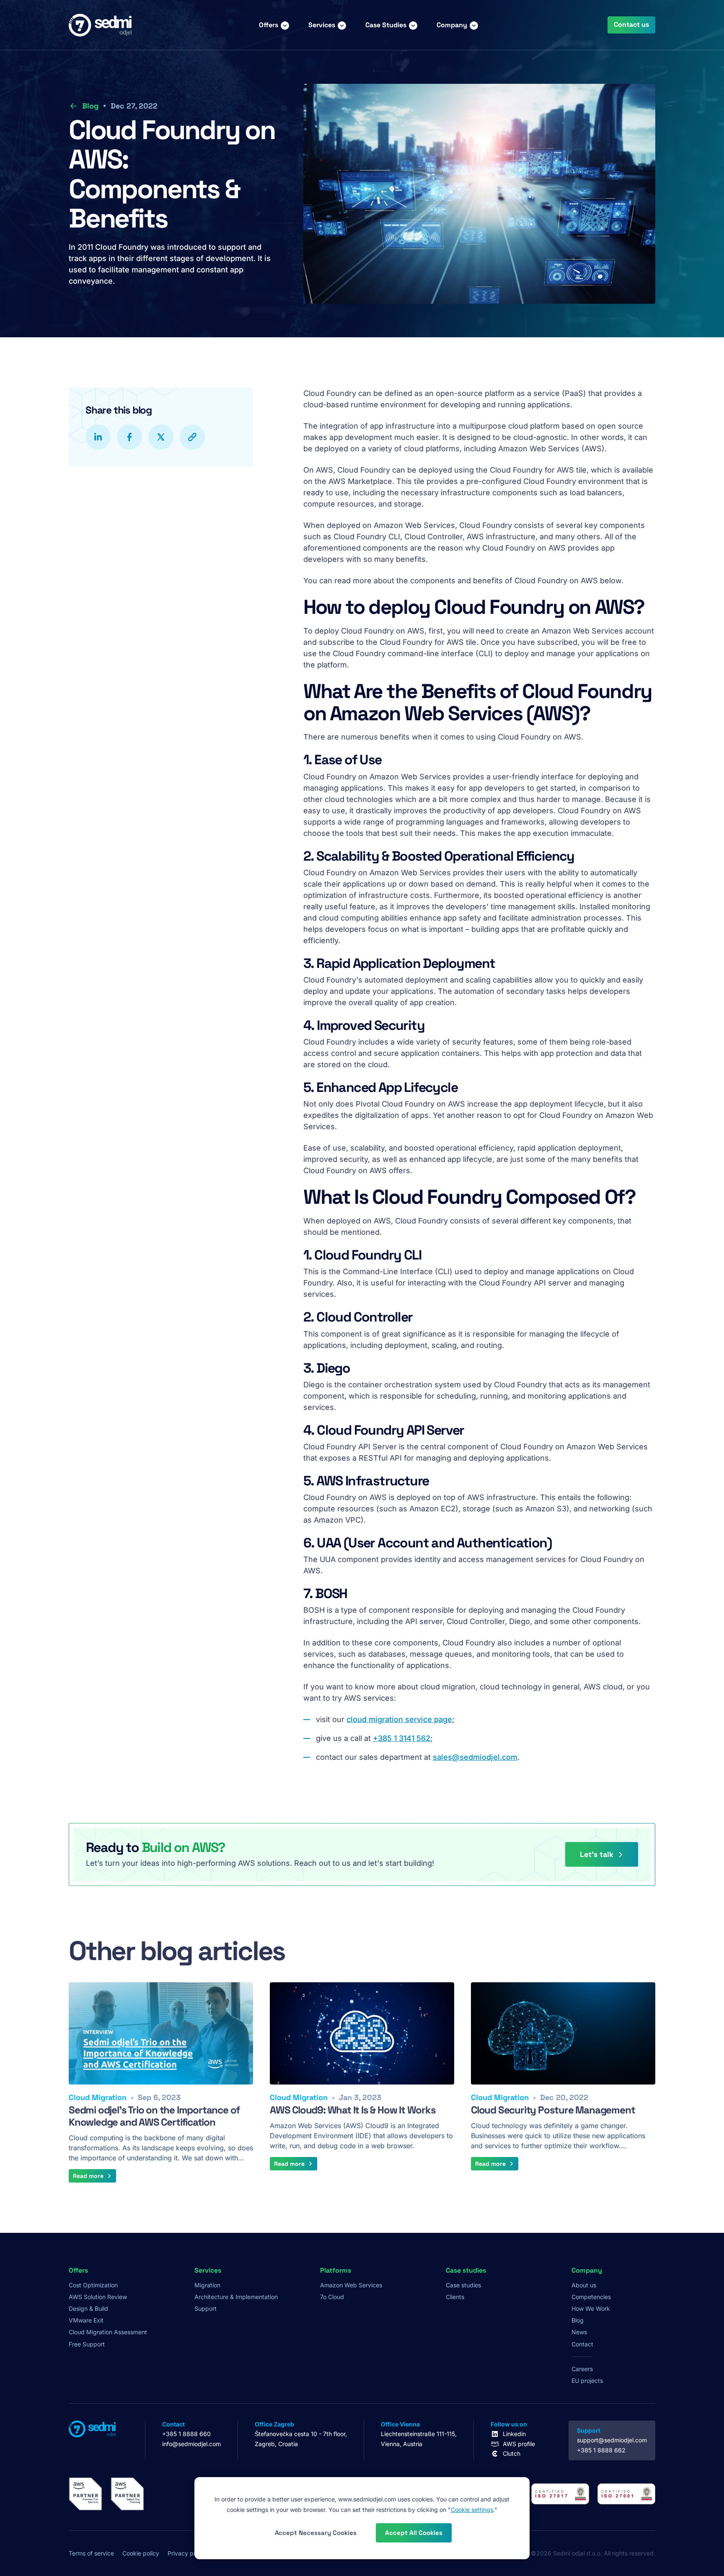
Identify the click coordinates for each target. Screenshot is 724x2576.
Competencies (591, 2297)
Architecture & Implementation (236, 2297)
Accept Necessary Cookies (316, 2533)
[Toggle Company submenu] (474, 25)
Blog (90, 106)
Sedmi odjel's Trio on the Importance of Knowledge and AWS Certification (154, 2116)
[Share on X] (161, 437)
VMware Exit (86, 2320)
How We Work (591, 2308)
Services (322, 25)
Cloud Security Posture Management (553, 2110)
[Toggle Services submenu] (342, 25)
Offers (269, 25)
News (579, 2332)
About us (584, 2285)
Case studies (463, 2285)
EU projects (587, 2381)
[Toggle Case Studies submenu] (413, 25)
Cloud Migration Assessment (108, 2332)
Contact (582, 2344)
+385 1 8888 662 (601, 2450)
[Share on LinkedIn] (98, 437)
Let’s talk (597, 1854)
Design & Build (88, 2308)
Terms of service (91, 2553)
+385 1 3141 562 (402, 1738)
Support (206, 2308)
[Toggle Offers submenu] (285, 25)
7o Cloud (332, 2297)
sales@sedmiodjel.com (475, 1757)
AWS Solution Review (98, 2297)
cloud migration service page (399, 1719)
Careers (582, 2369)
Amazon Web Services (351, 2285)
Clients (455, 2297)
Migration (207, 2285)
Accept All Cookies (414, 2533)
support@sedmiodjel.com (612, 2440)
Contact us (631, 25)
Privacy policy (187, 2553)
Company (452, 25)
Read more (88, 2176)
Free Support (87, 2344)
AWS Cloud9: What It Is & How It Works (353, 2110)
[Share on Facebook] (129, 437)
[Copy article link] (192, 437)
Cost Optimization (93, 2285)
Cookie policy (141, 2553)
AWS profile (519, 2444)
